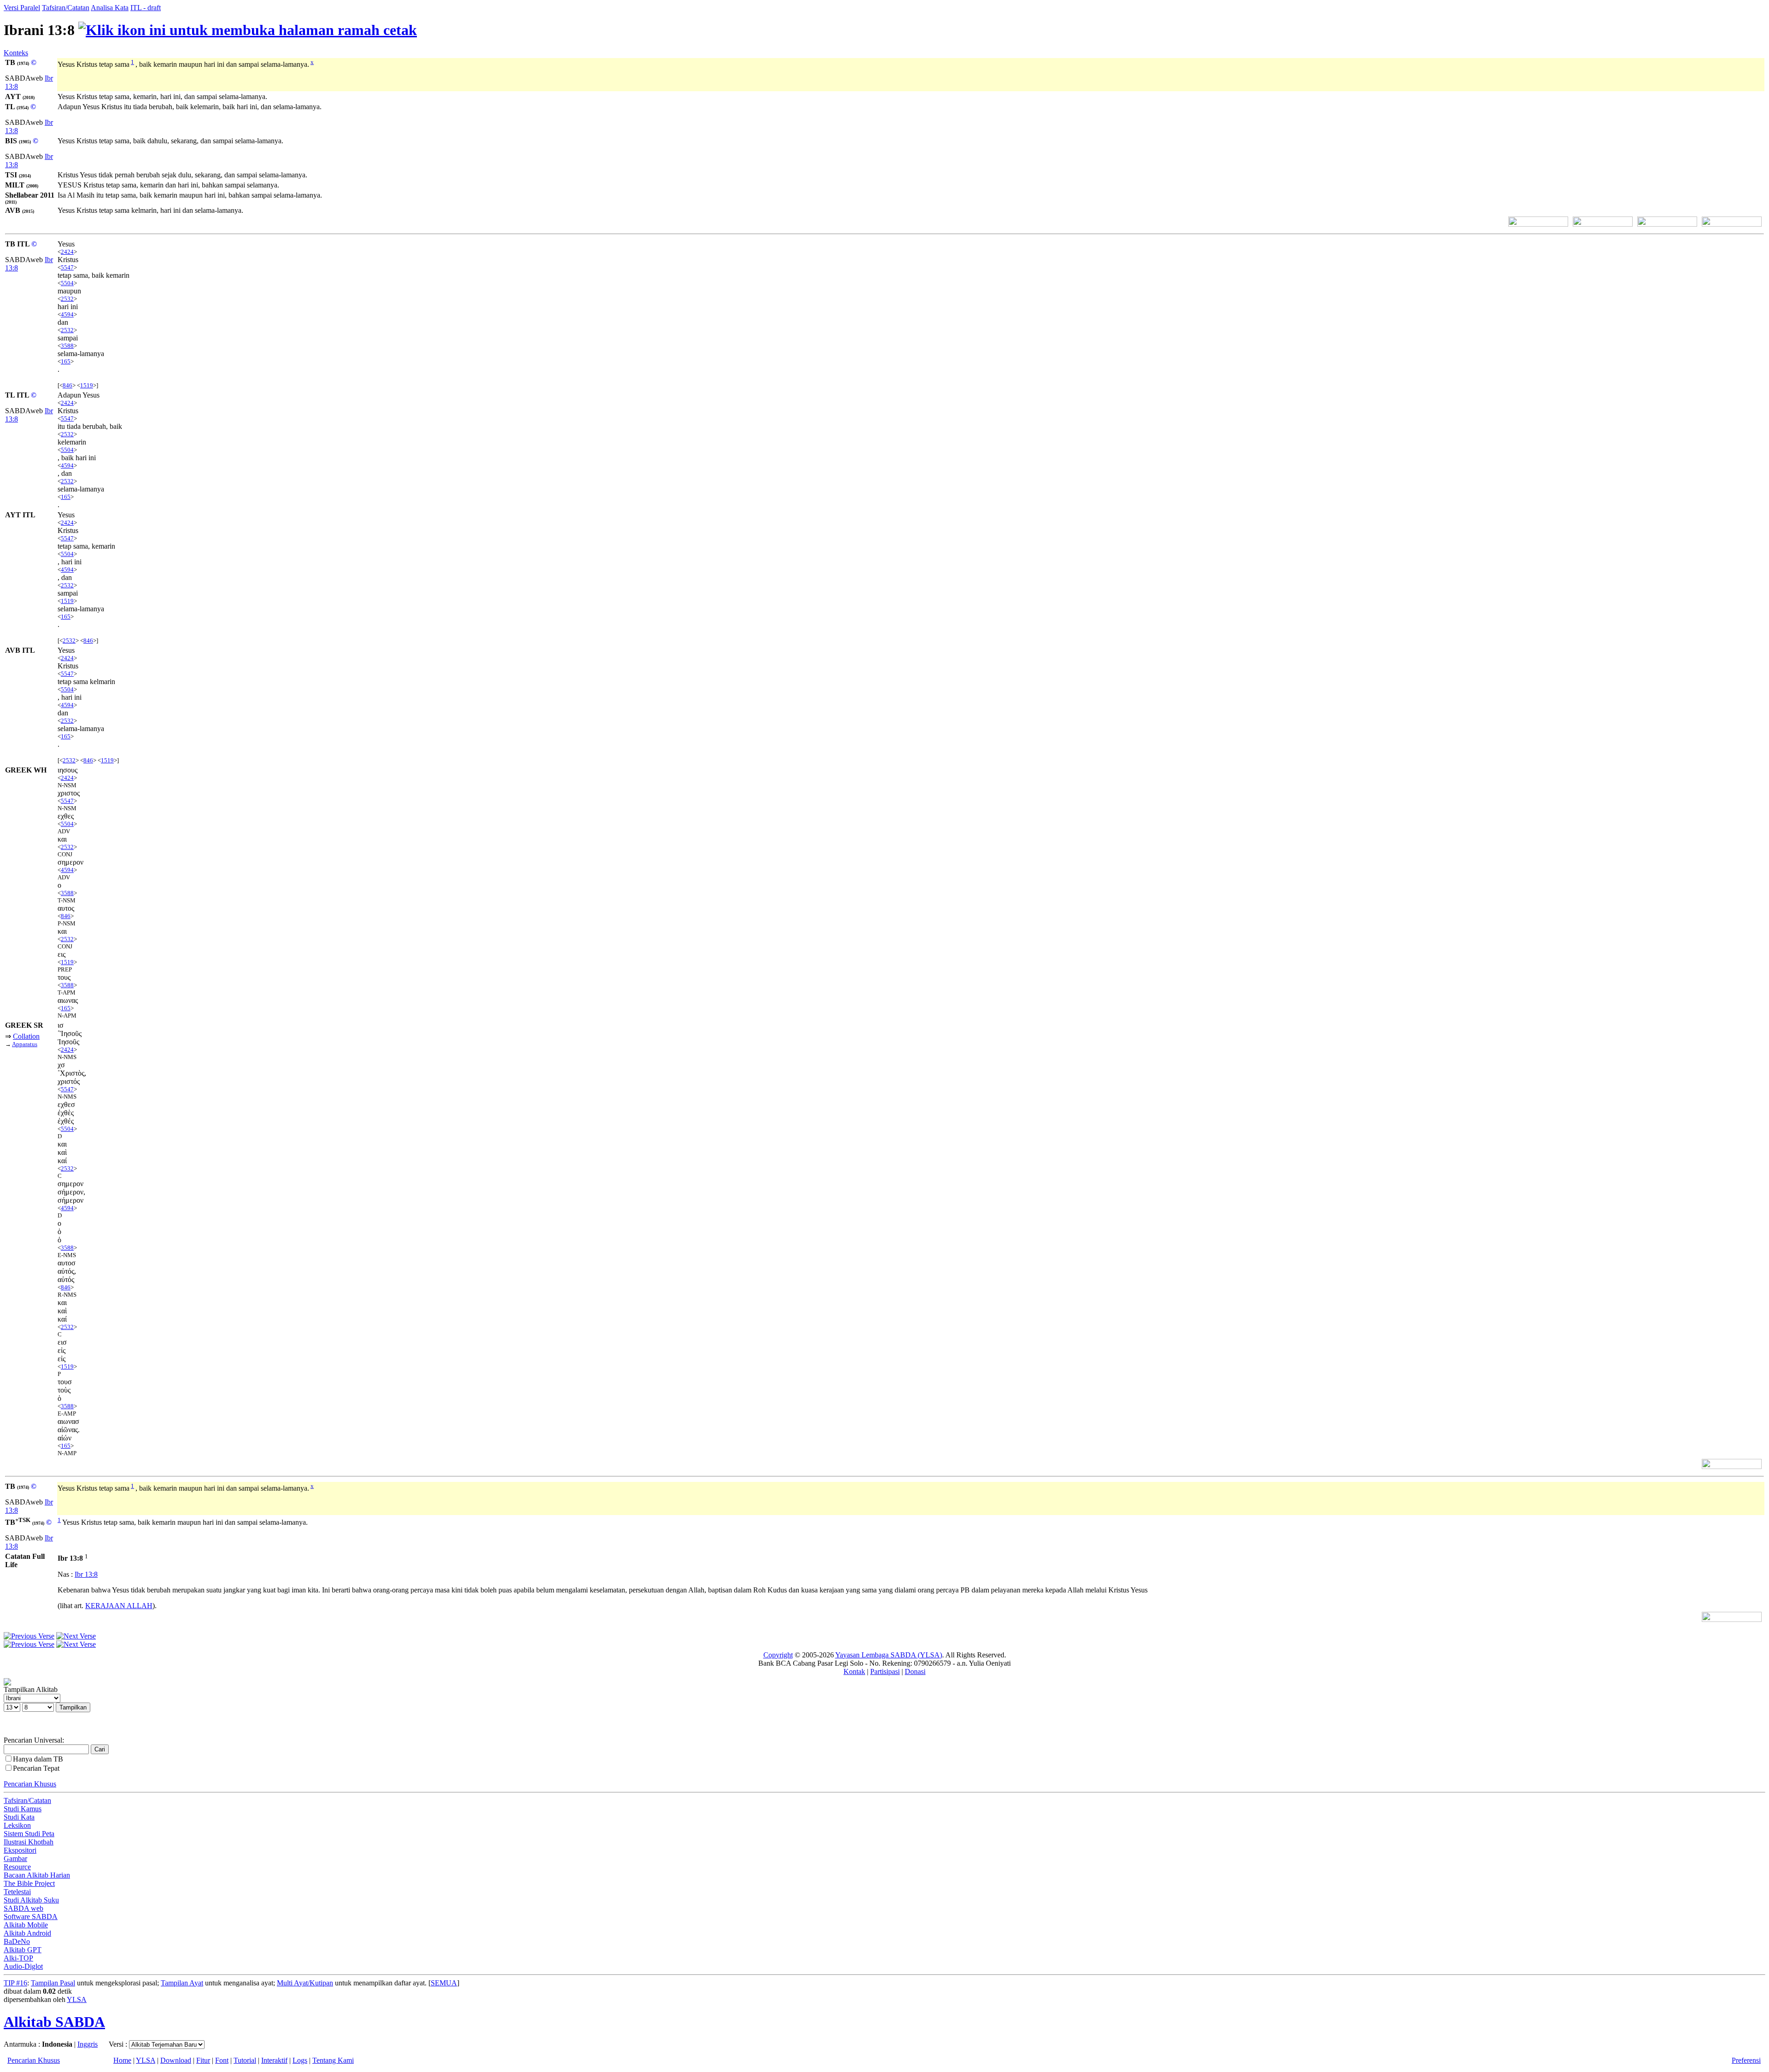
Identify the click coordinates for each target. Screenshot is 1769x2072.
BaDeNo (17, 1941)
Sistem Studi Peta (29, 1834)
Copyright (778, 1655)
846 (67, 385)
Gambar (15, 1858)
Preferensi (1746, 2060)
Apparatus (25, 1044)
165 (66, 361)
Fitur (203, 2060)
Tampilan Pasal (53, 1983)
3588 (67, 346)
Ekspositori (20, 1850)
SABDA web (23, 1908)
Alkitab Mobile (26, 1925)
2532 (67, 299)
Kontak (854, 1671)
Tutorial (245, 2060)
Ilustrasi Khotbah (29, 1842)
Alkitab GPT (23, 1950)
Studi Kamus (23, 1809)
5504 (67, 283)
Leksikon (17, 1825)
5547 (67, 267)
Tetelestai (17, 1892)
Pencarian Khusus (30, 1784)
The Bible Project (29, 1883)
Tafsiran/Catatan (66, 8)
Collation (26, 1036)
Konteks (16, 53)
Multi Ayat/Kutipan (305, 1983)
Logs (300, 2060)
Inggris (88, 2044)
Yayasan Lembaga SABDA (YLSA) (889, 1655)
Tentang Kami (333, 2060)
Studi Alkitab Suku (31, 1900)
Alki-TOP (18, 1958)
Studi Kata (19, 1817)
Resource (17, 1867)
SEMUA (444, 1983)
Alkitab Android (27, 1933)
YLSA (77, 1999)
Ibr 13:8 (86, 1574)
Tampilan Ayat (182, 1983)
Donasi (915, 1671)
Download (176, 2060)
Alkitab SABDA (54, 2022)
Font (222, 2060)
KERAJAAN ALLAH (119, 1606)
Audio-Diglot (23, 1966)
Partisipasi (885, 1671)
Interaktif (274, 2060)
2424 (67, 252)
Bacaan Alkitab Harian (37, 1875)
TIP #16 (15, 1983)
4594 (67, 314)
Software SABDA (31, 1917)
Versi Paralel (22, 8)
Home (122, 2060)
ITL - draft (146, 8)
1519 (87, 385)
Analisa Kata (110, 8)
